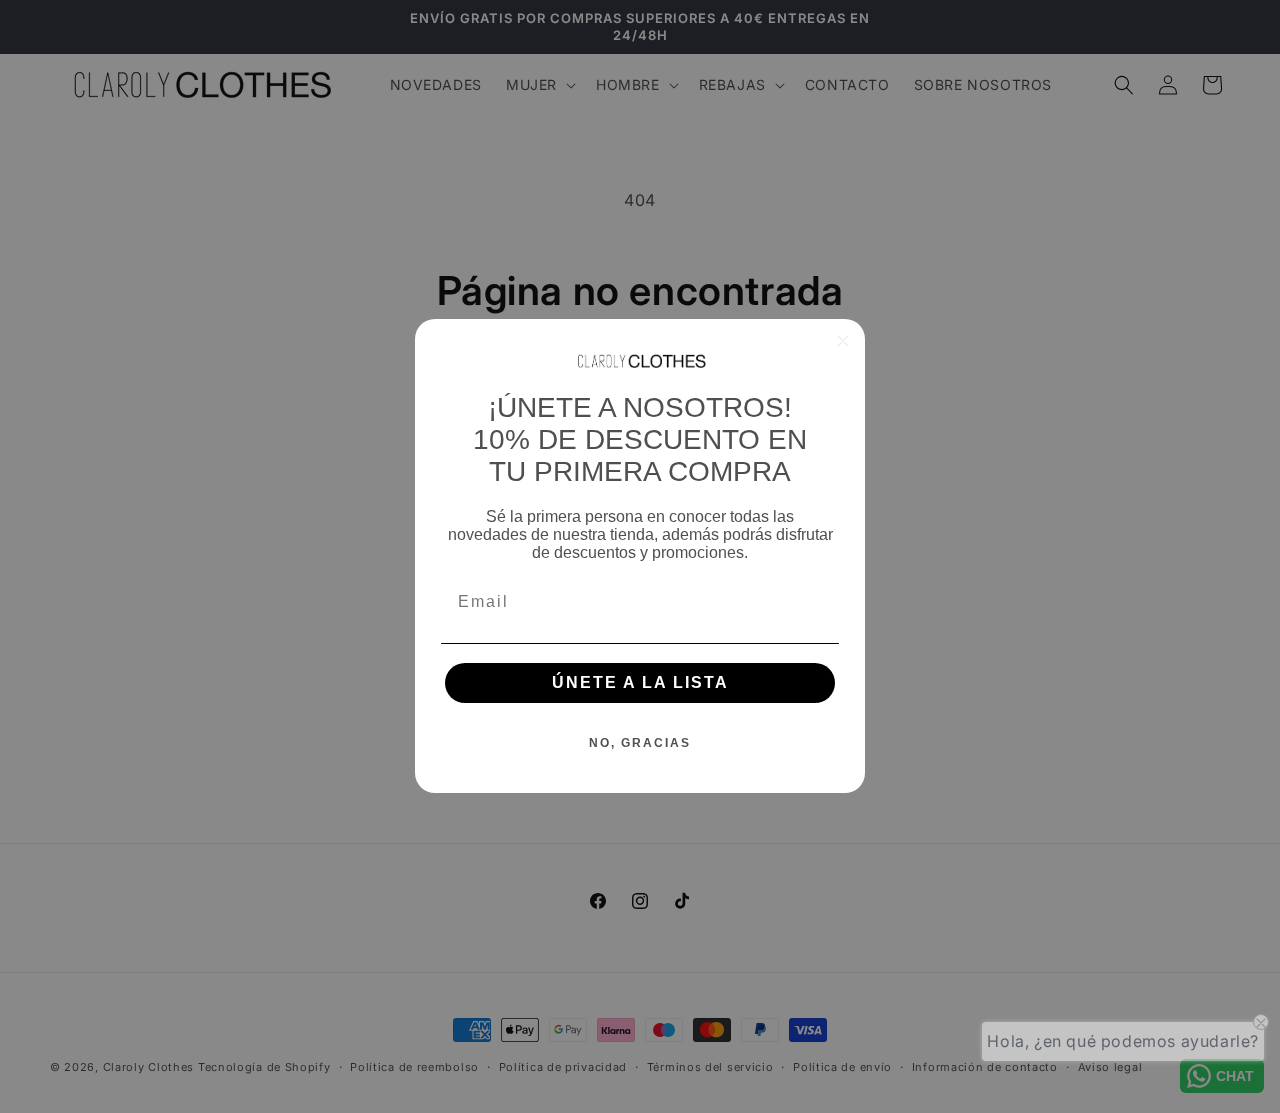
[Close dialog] (843, 341)
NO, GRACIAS (640, 744)
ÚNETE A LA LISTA (640, 683)
